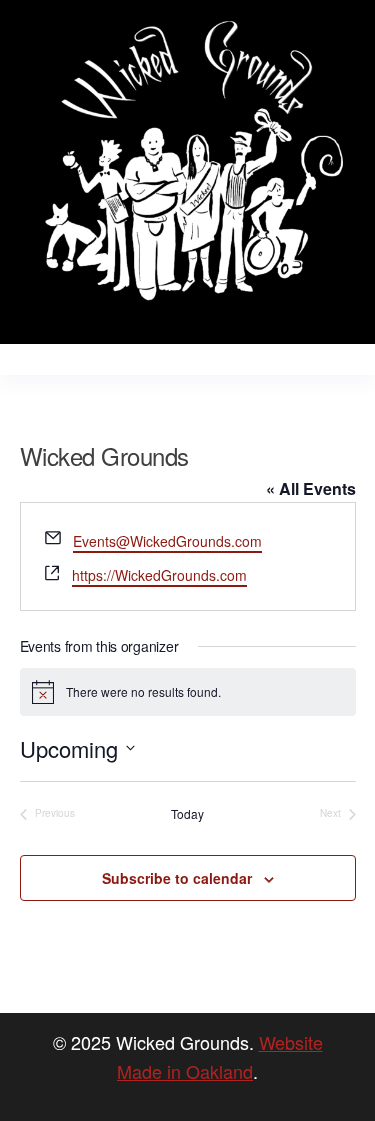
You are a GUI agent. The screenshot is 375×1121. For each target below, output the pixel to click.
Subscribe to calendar (177, 878)
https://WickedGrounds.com (159, 575)
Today (187, 814)
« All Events (311, 488)
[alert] (188, 692)
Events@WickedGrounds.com (167, 541)
